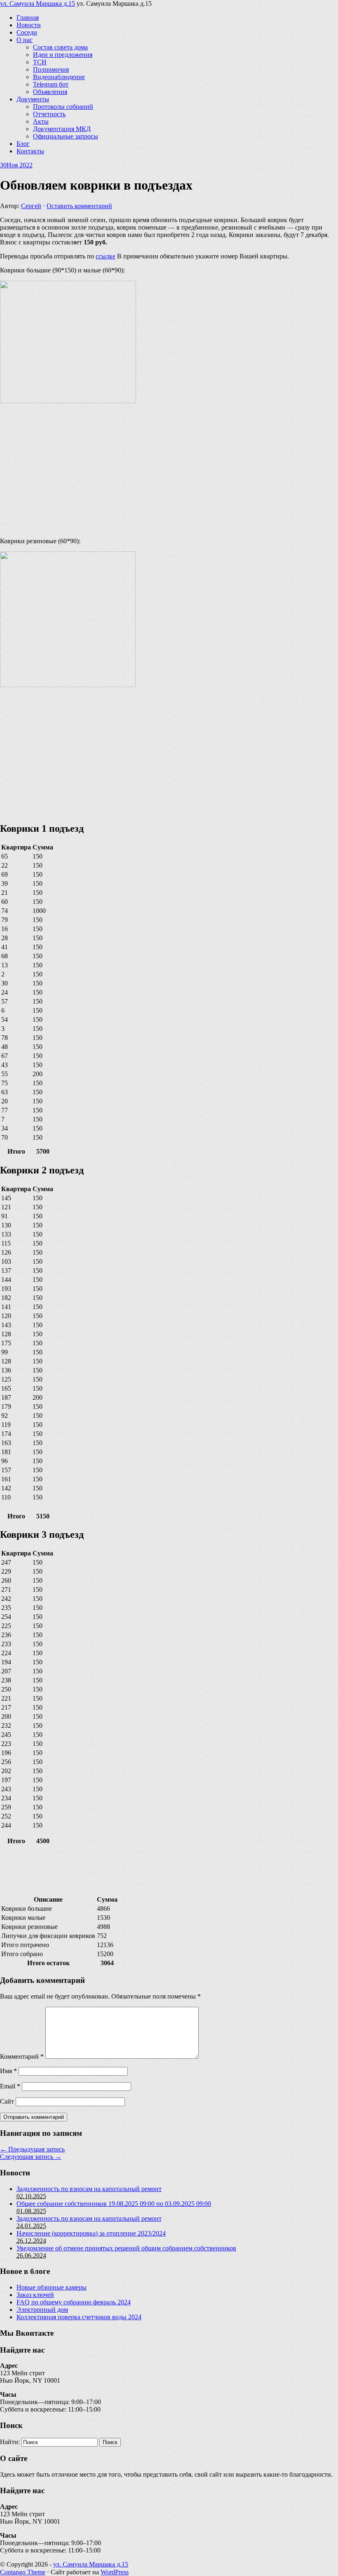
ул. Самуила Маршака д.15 (38, 4)
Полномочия (51, 69)
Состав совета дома (60, 47)
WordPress (115, 2572)
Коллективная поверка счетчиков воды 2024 (79, 2317)
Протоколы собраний (63, 107)
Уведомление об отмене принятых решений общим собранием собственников (126, 2248)
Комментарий (22, 2056)
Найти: (10, 2442)
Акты (41, 121)
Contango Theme (23, 2572)
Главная (28, 18)
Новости (29, 25)
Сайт (7, 2101)
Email (10, 2086)
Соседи (27, 32)
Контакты (30, 151)
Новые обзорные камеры (52, 2287)
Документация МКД (62, 129)
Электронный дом (42, 2310)
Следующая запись (31, 2157)
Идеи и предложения (63, 55)
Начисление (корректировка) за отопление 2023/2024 (91, 2233)
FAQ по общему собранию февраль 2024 (74, 2302)
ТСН (40, 62)
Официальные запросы (66, 136)
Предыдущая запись (32, 2149)
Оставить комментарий (79, 206)
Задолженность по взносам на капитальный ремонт (89, 2189)
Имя (8, 2071)
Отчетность (49, 114)
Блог (23, 144)
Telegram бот (51, 84)
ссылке (106, 256)
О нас (25, 40)
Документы (33, 99)
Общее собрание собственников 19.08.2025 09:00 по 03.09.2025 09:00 (114, 2204)
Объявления (50, 92)
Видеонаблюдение (59, 77)
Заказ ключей (35, 2295)
